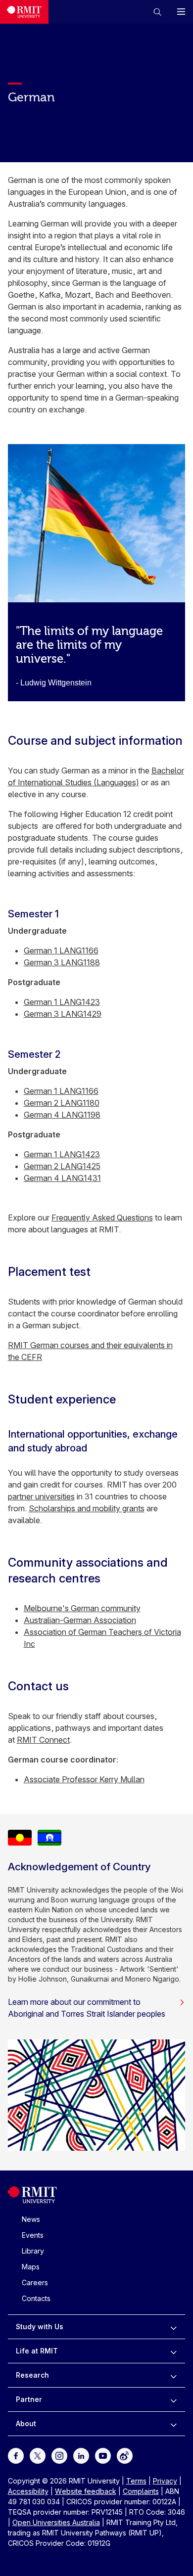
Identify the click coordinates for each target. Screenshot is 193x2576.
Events (33, 2235)
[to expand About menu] (173, 2424)
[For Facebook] (16, 2455)
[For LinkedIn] (81, 2455)
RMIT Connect (43, 1740)
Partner (29, 2399)
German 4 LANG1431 (62, 1178)
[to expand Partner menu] (173, 2399)
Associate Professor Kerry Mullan (84, 1779)
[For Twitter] (38, 2455)
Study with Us (40, 2327)
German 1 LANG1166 (61, 950)
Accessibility (28, 2491)
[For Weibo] (125, 2455)
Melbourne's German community (82, 1608)
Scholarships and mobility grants (87, 1508)
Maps (31, 2267)
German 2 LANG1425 (62, 1166)
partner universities (41, 1496)
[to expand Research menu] (173, 2375)
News (31, 2219)
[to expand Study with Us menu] (173, 2327)
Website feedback (86, 2491)
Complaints (141, 2491)
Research (32, 2375)
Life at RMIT (37, 2351)
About (26, 2423)
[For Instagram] (59, 2455)
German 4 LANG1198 (62, 1115)
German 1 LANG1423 (62, 1002)
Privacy (165, 2481)
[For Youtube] (103, 2455)
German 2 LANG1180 (62, 1103)
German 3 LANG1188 (62, 962)
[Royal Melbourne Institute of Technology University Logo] (24, 12)
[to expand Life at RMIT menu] (173, 2351)
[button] (157, 12)
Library (33, 2251)
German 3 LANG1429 (63, 1014)
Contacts (36, 2298)
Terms (136, 2481)
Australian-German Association (80, 1620)
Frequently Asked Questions (102, 1218)
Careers (35, 2282)
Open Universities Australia (56, 2522)
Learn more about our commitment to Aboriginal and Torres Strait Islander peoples (87, 2008)
